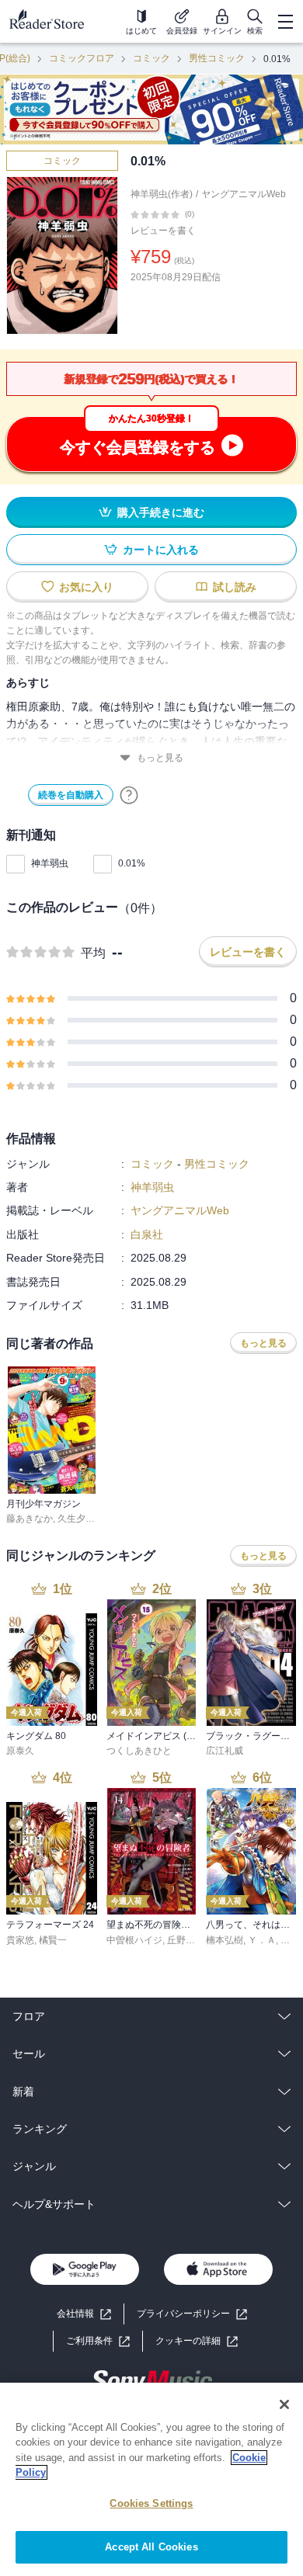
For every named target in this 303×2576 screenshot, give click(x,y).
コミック (151, 58)
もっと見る (160, 758)
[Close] (284, 2404)
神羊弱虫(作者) (162, 194)
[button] (197, 2341)
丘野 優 (182, 1940)
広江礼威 (225, 1751)
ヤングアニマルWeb (244, 194)
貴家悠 (20, 1940)
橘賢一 (53, 1940)
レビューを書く (163, 231)
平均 (93, 953)
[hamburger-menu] (285, 22)
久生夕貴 (76, 1519)
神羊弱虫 (50, 863)
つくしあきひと (139, 1751)
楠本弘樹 (225, 1940)
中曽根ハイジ (134, 1940)
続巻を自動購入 (71, 795)
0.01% (132, 863)
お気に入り (86, 587)
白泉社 (147, 1234)
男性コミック (217, 58)
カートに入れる (161, 550)
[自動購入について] (129, 795)
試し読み (235, 587)
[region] (151, 2479)
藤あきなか (30, 1519)
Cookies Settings (151, 2503)
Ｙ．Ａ (262, 1940)
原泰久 (20, 1751)
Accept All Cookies (151, 2547)
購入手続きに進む (161, 512)
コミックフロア (82, 58)
